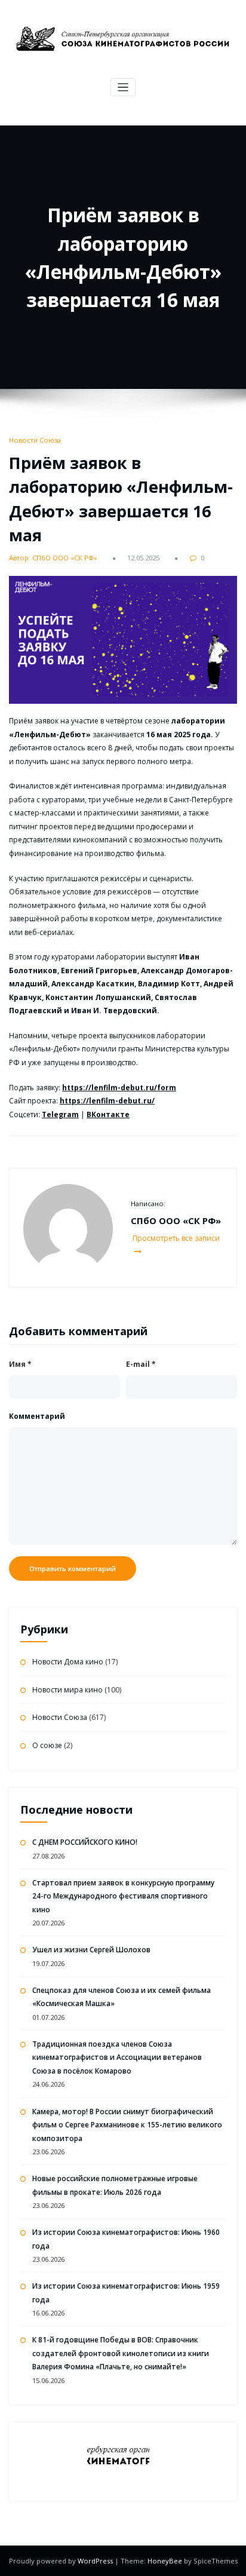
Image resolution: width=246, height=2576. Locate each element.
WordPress (96, 2561)
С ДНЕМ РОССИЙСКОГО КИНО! (85, 1842)
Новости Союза (35, 440)
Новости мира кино (67, 1690)
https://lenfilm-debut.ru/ (107, 1101)
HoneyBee (165, 2561)
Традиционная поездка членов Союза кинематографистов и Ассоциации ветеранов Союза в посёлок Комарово (117, 2057)
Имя (20, 1364)
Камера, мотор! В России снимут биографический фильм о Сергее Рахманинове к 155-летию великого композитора (127, 2125)
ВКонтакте (108, 1114)
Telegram (60, 1114)
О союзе (47, 1745)
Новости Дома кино (68, 1662)
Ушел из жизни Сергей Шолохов (91, 1950)
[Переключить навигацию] (123, 88)
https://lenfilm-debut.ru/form (119, 1088)
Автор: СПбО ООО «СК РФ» (53, 558)
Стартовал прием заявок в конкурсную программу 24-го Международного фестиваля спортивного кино (123, 1896)
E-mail (141, 1364)
